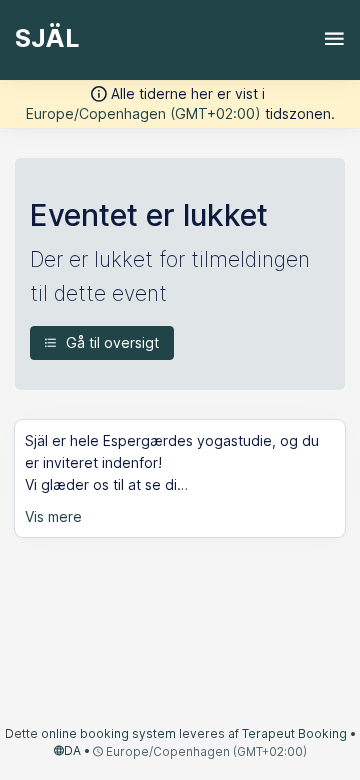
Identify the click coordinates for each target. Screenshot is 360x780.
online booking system (108, 733)
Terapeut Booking (294, 733)
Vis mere (53, 516)
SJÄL (47, 38)
